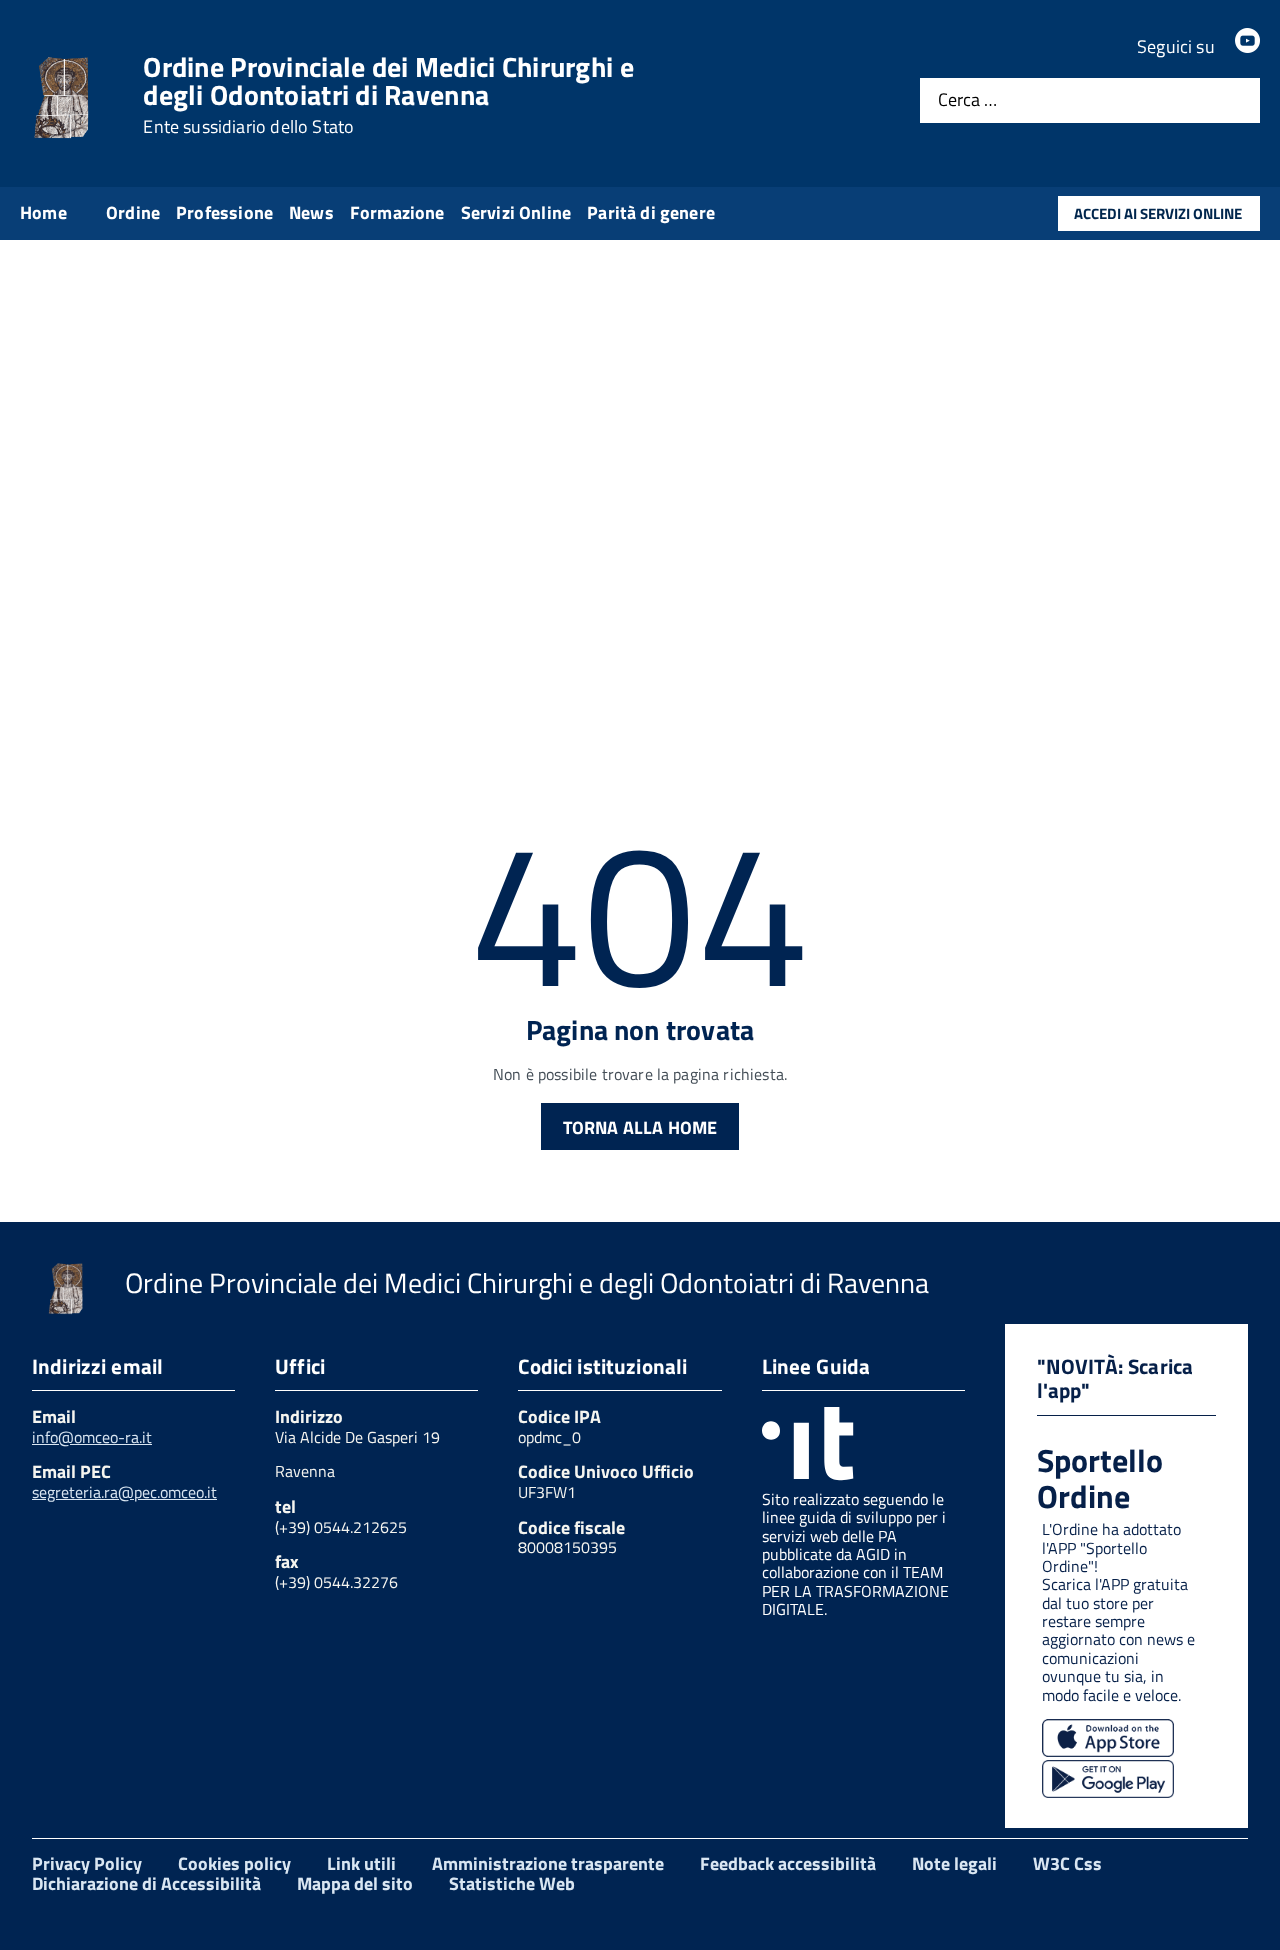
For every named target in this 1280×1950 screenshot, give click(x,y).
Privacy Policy (87, 1863)
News (311, 212)
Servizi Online (516, 212)
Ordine (133, 212)
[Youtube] (1247, 46)
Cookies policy (234, 1863)
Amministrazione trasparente (548, 1863)
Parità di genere (651, 212)
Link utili (361, 1863)
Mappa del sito (355, 1883)
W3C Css (1067, 1863)
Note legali (954, 1863)
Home (43, 212)
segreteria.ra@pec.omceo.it (124, 1492)
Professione (224, 212)
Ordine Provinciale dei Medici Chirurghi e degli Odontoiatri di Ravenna (388, 95)
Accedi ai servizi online (1158, 213)
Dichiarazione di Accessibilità (146, 1883)
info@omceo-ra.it (92, 1437)
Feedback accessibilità (788, 1863)
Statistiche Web (512, 1883)
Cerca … (967, 100)
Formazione (397, 212)
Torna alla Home (640, 1127)
